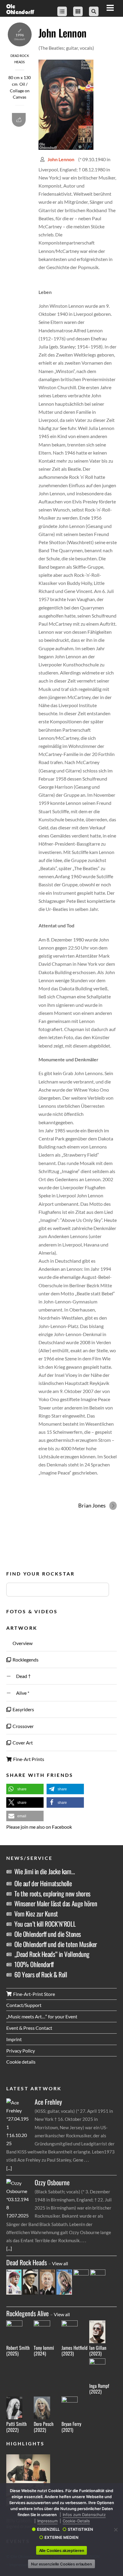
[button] (25, 1789)
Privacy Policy (21, 2051)
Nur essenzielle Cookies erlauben (61, 2564)
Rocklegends (25, 1660)
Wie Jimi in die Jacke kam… (45, 1871)
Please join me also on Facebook (39, 1827)
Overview (22, 1643)
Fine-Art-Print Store (34, 1994)
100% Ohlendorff (34, 1964)
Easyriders (23, 1709)
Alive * (20, 1693)
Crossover (23, 1726)
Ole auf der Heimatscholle (43, 1883)
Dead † (21, 1676)
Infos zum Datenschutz (84, 2515)
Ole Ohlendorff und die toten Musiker (56, 1944)
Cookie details (21, 2062)
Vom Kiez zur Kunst (36, 1913)
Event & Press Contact (29, 2028)
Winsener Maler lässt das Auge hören (56, 1903)
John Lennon (62, 33)
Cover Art (22, 1743)
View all (60, 2263)
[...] (9, 2168)
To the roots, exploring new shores (52, 1893)
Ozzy (52, 2182)
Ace (48, 2102)
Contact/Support (24, 2005)
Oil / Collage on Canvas (20, 91)
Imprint (14, 2039)
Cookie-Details (76, 2521)
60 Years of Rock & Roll (41, 1974)
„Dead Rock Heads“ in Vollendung (52, 1954)
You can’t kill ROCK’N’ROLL (45, 1924)
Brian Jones (92, 1505)
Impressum (47, 2521)
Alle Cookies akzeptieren (62, 2551)
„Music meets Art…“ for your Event (42, 2016)
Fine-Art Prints (28, 1759)
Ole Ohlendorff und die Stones (48, 1934)
